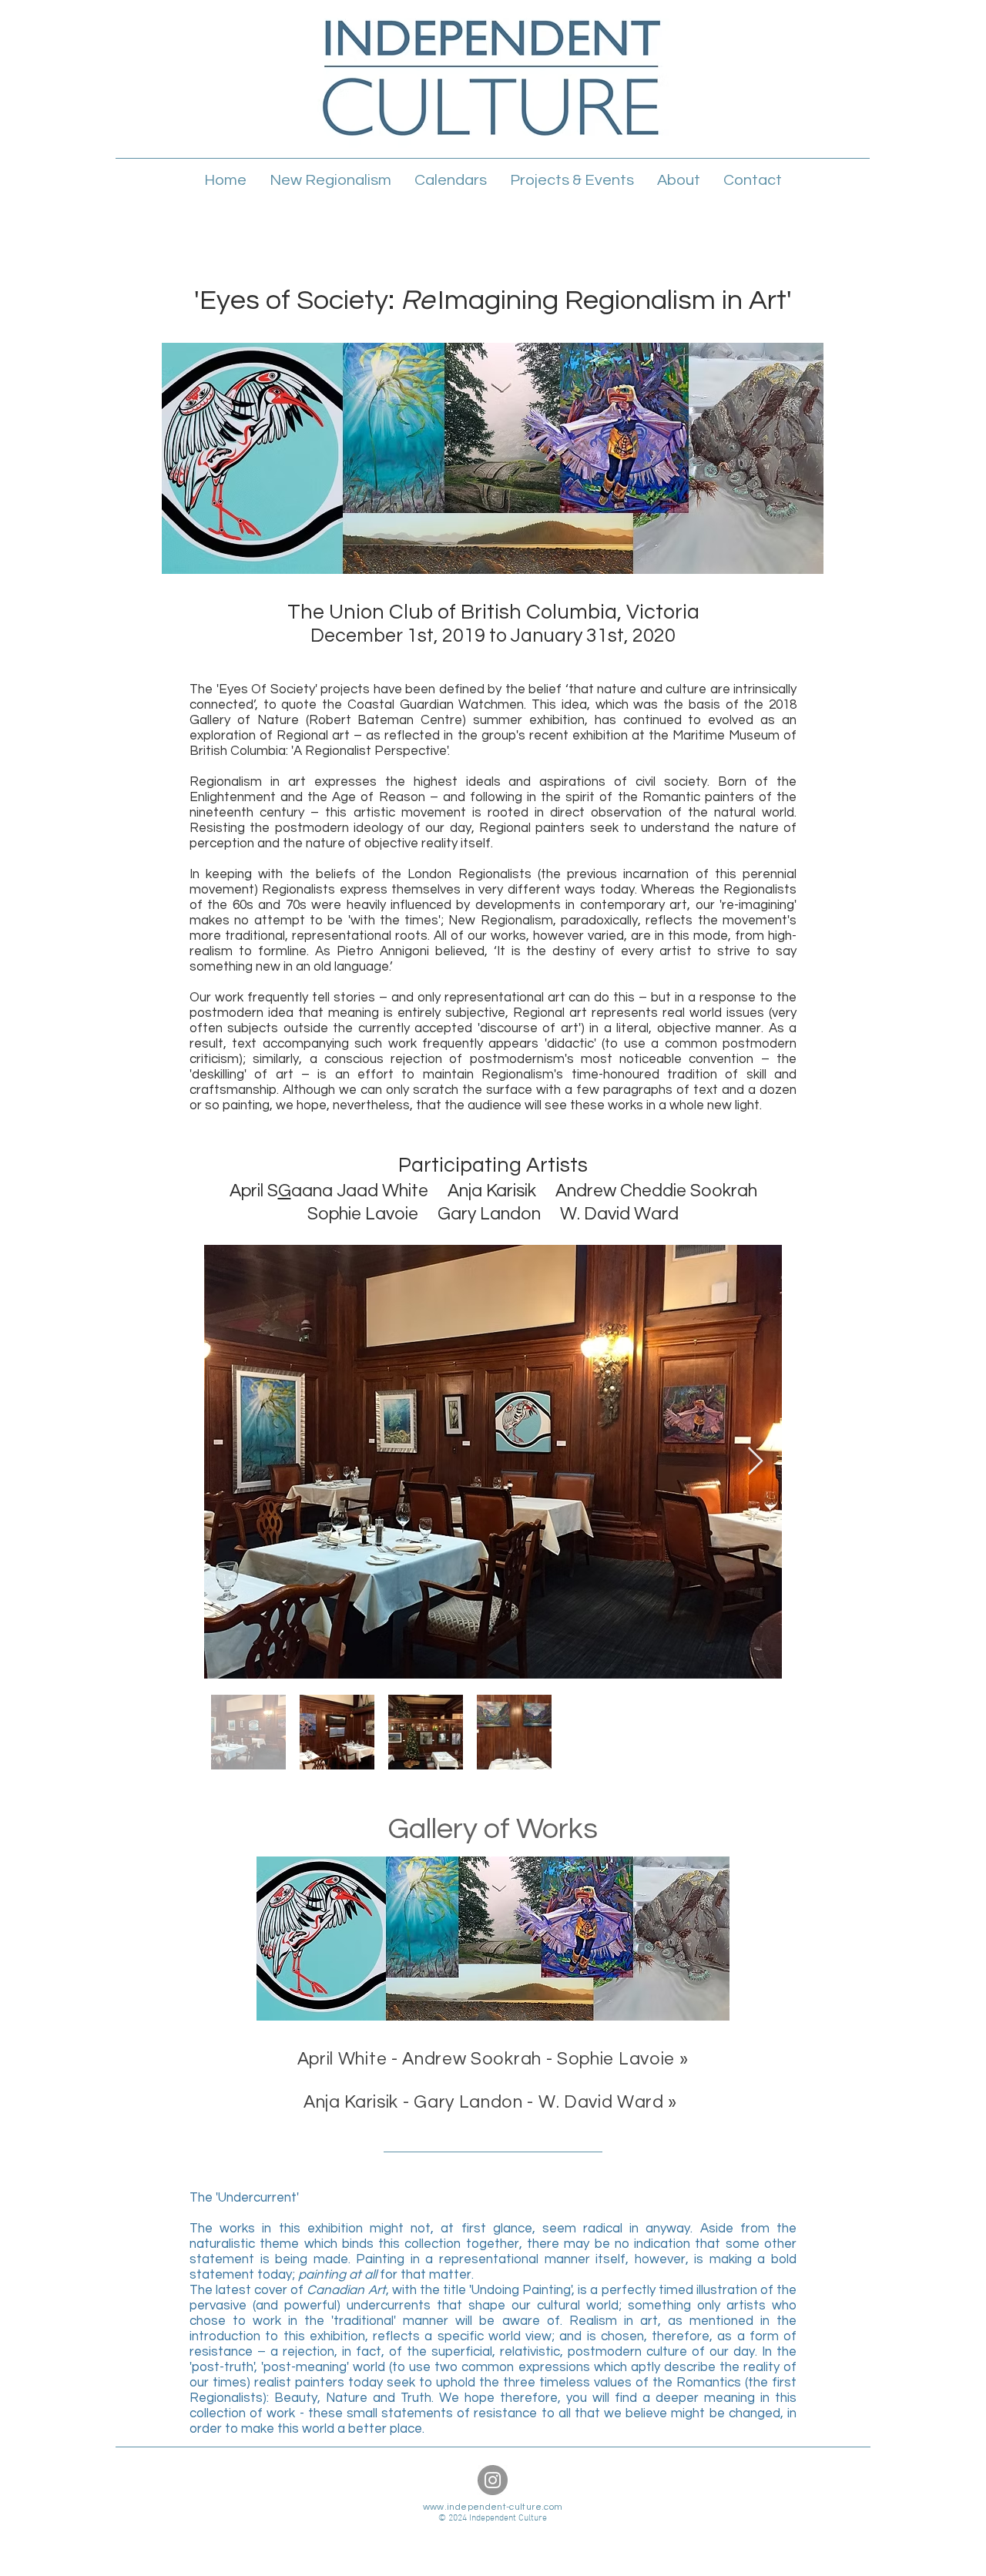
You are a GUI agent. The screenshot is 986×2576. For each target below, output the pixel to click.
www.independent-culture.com (493, 2507)
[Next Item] (755, 1462)
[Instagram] (493, 2480)
